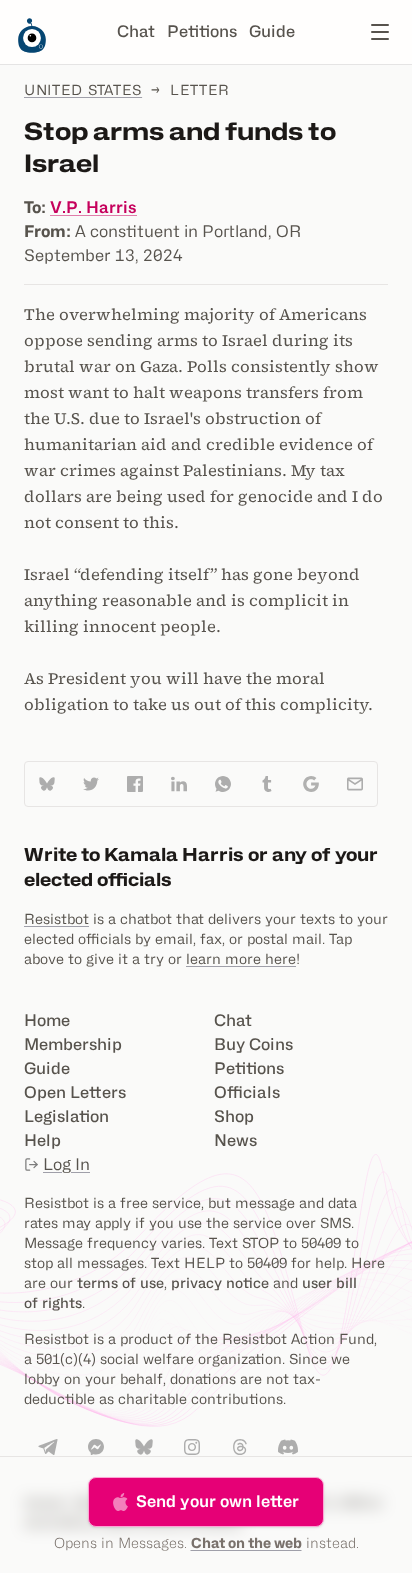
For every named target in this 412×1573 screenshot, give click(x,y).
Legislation (66, 1116)
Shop (234, 1116)
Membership (73, 1044)
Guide (272, 31)
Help (42, 1140)
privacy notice (220, 1282)
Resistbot (56, 918)
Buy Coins (253, 1044)
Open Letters (75, 1092)
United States (83, 89)
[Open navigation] (380, 32)
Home (47, 1020)
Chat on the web (246, 1542)
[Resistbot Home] (32, 48)
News (235, 1140)
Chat (136, 31)
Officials (247, 1092)
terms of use (120, 1282)
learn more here (241, 958)
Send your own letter (217, 1501)
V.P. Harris (93, 207)
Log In (66, 1164)
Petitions (202, 31)
